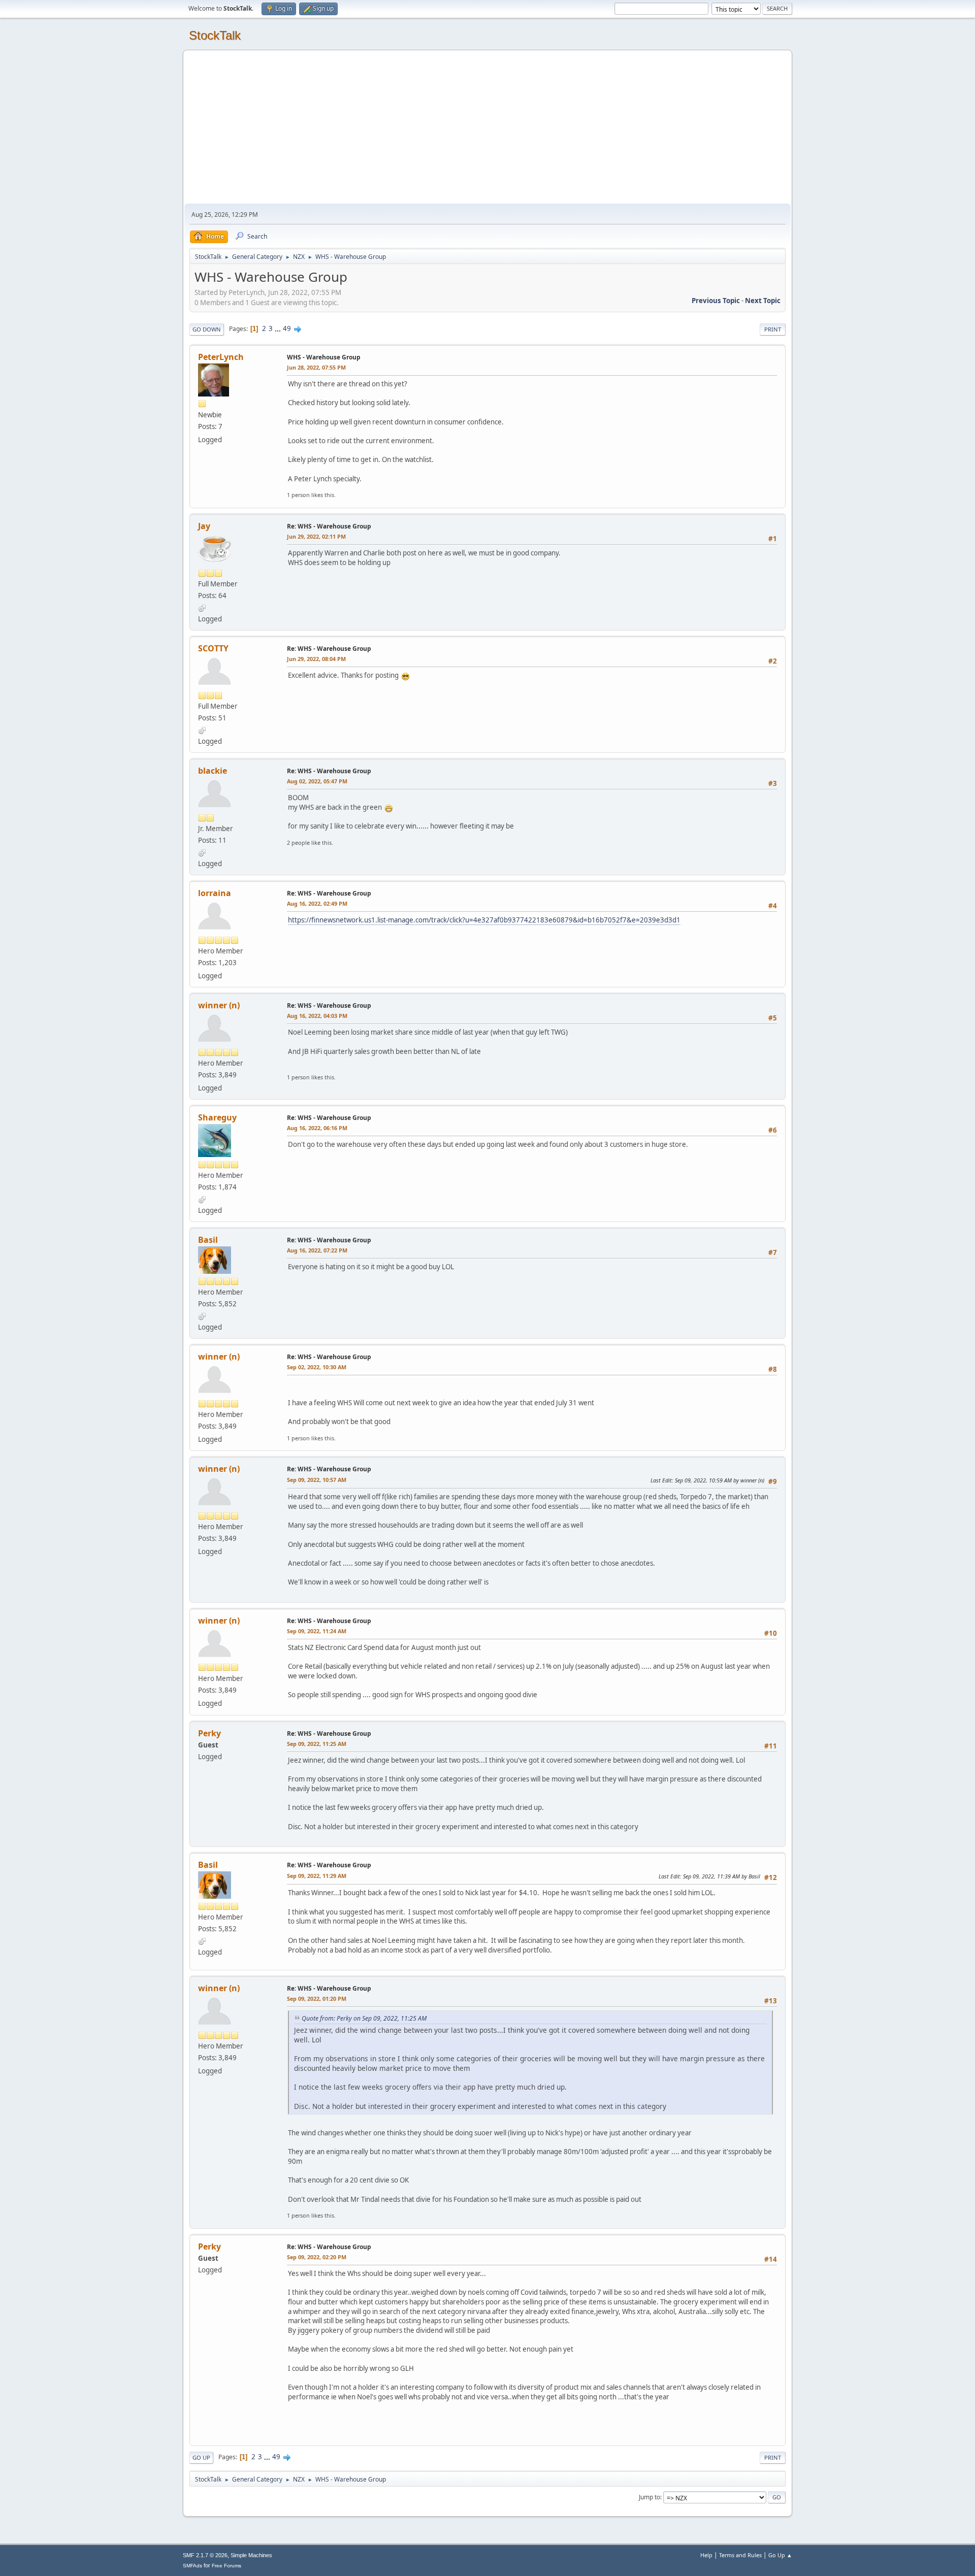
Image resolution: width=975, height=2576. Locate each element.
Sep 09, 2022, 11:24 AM (317, 1631)
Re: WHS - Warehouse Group (329, 526)
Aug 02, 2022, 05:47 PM (317, 781)
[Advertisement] (487, 127)
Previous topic (716, 301)
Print (773, 329)
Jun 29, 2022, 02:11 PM (316, 536)
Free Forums (226, 2566)
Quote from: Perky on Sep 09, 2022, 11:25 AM (364, 2018)
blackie (213, 771)
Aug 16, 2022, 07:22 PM (317, 1250)
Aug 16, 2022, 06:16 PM (317, 1128)
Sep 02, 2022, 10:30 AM (317, 1367)
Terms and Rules (740, 2555)
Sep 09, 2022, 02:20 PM (317, 2257)
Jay (204, 526)
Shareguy (217, 1117)
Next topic (763, 301)
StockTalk (215, 35)
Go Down (207, 329)
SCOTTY (213, 648)
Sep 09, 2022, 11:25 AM (317, 1744)
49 (287, 328)
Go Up (201, 2457)
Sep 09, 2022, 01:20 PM (317, 1999)
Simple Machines (251, 2555)
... (279, 328)
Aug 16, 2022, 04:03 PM (317, 1016)
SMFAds (192, 2566)
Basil (208, 1240)
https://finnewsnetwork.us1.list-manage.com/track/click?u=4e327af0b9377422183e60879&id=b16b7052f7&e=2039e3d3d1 (484, 920)
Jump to (649, 2497)
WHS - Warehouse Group (324, 357)
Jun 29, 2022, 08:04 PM (316, 659)
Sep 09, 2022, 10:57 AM (317, 1480)
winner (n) (219, 1005)
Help (706, 2555)
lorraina (215, 893)
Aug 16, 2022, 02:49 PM (317, 903)
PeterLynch (221, 357)
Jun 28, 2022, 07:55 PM (316, 367)
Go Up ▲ (780, 2555)
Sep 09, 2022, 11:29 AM (317, 1876)
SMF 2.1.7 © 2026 (205, 2555)
